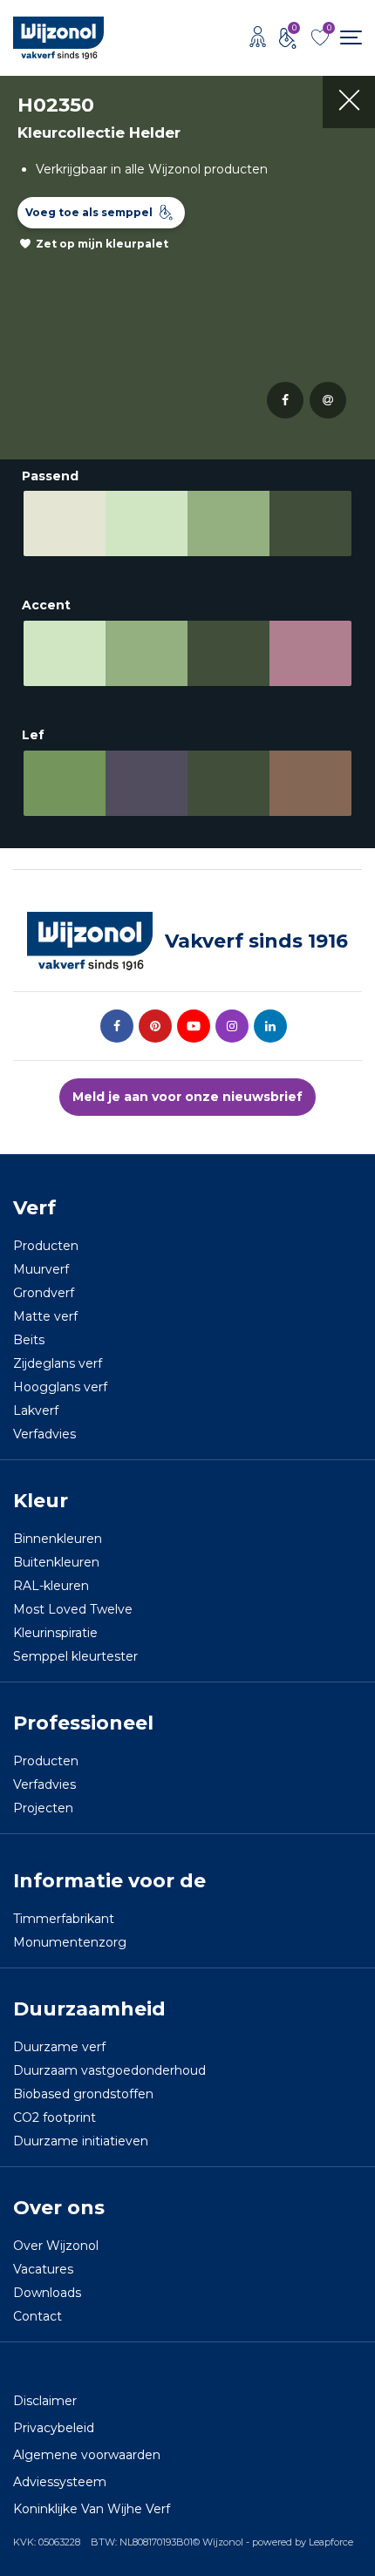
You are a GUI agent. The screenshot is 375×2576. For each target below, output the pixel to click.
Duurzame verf (59, 2047)
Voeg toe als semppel (89, 212)
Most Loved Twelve (73, 1609)
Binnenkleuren (58, 1539)
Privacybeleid (54, 2428)
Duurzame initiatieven (81, 2141)
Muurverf (41, 1269)
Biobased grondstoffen (83, 2094)
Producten (46, 1246)
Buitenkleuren (56, 1562)
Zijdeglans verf (58, 1363)
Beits (29, 1340)
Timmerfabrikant (64, 1919)
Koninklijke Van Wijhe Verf (92, 2509)
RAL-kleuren (51, 1586)
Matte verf (45, 1316)
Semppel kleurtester (75, 1656)
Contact (37, 2316)
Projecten (43, 1808)
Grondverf (44, 1293)
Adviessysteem (60, 2482)
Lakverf (36, 1410)
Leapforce (331, 2542)
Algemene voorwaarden (87, 2455)
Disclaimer (45, 2401)
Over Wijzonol (56, 2246)
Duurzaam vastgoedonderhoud (109, 2070)
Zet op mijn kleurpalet (102, 244)
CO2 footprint (55, 2117)
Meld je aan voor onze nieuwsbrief (187, 1097)
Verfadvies (44, 1434)
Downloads (47, 2293)
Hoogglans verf (60, 1387)
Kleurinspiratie (55, 1633)
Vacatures (43, 2269)
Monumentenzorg (70, 1942)
